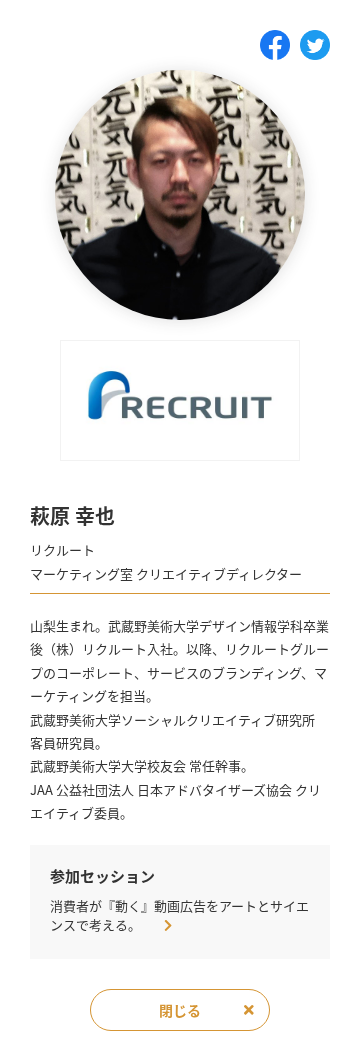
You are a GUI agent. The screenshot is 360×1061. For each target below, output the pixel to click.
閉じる (180, 1010)
